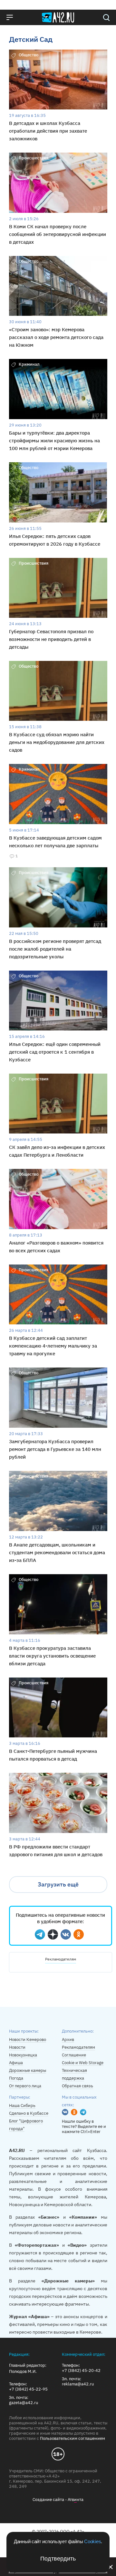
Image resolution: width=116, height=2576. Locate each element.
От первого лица (25, 2086)
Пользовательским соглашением (72, 2438)
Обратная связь (77, 2086)
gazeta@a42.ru (24, 2403)
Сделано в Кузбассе (29, 2113)
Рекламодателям (61, 1959)
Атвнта (76, 2500)
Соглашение (74, 2055)
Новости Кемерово (28, 2040)
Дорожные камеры (28, 2070)
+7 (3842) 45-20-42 (81, 2371)
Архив (68, 2040)
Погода (16, 2078)
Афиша (16, 2063)
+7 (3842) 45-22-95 (28, 2389)
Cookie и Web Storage (83, 2063)
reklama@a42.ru (78, 2384)
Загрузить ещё (58, 1884)
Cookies (92, 2541)
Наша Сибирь (22, 2106)
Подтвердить (58, 2559)
